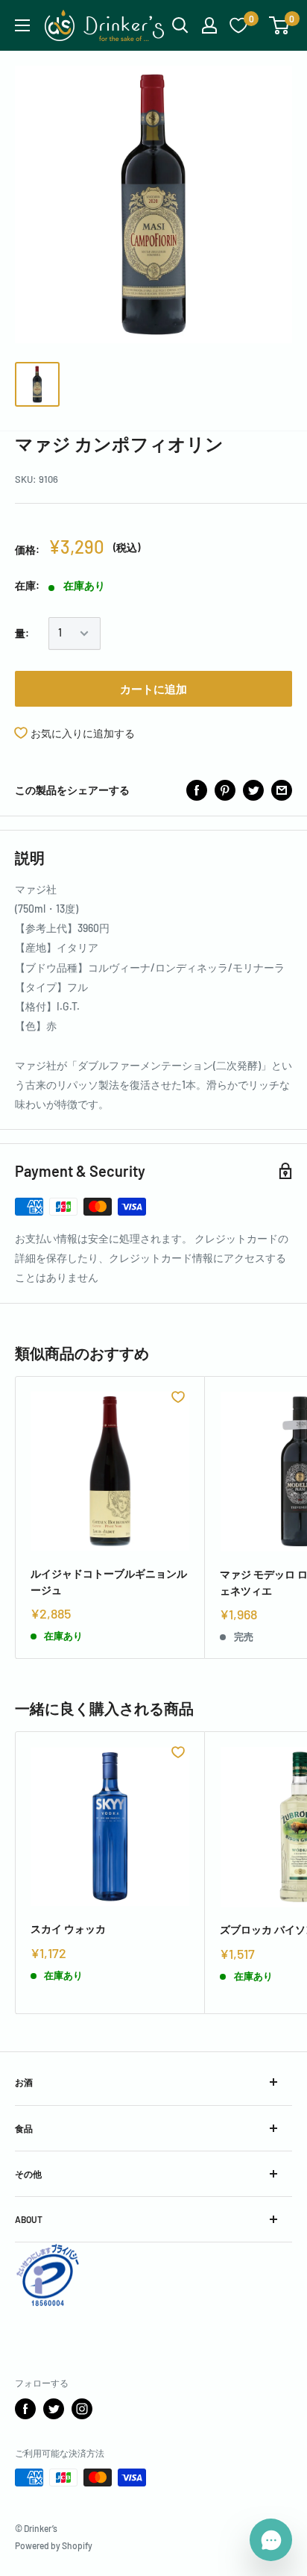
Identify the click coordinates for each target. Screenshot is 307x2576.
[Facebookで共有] (197, 790)
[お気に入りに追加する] (178, 1397)
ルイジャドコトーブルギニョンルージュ (109, 1582)
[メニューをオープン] (22, 25)
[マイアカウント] (209, 25)
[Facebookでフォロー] (25, 2409)
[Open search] (180, 25)
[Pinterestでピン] (225, 790)
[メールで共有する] (282, 790)
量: (22, 633)
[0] (280, 25)
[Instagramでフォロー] (82, 2409)
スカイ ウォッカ (68, 1929)
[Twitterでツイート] (253, 790)
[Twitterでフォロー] (54, 2409)
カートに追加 (153, 689)
